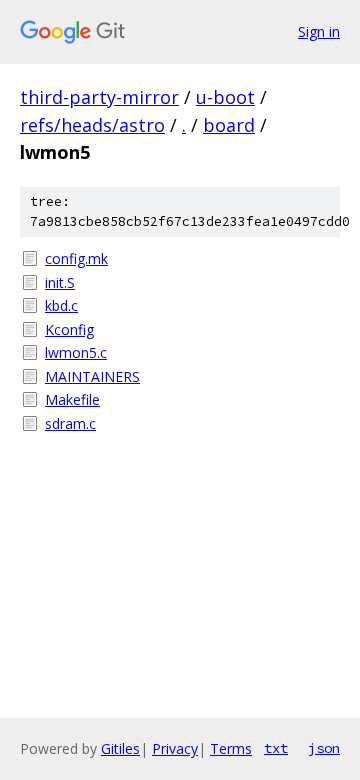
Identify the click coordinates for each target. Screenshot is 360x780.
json (324, 748)
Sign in (319, 31)
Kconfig (69, 329)
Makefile (72, 399)
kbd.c (61, 305)
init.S (60, 282)
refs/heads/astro (92, 125)
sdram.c (70, 423)
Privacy (175, 748)
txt (276, 748)
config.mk (76, 258)
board (229, 125)
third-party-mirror (99, 97)
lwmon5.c (76, 352)
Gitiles (120, 748)
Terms (231, 748)
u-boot (225, 97)
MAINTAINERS (92, 376)
